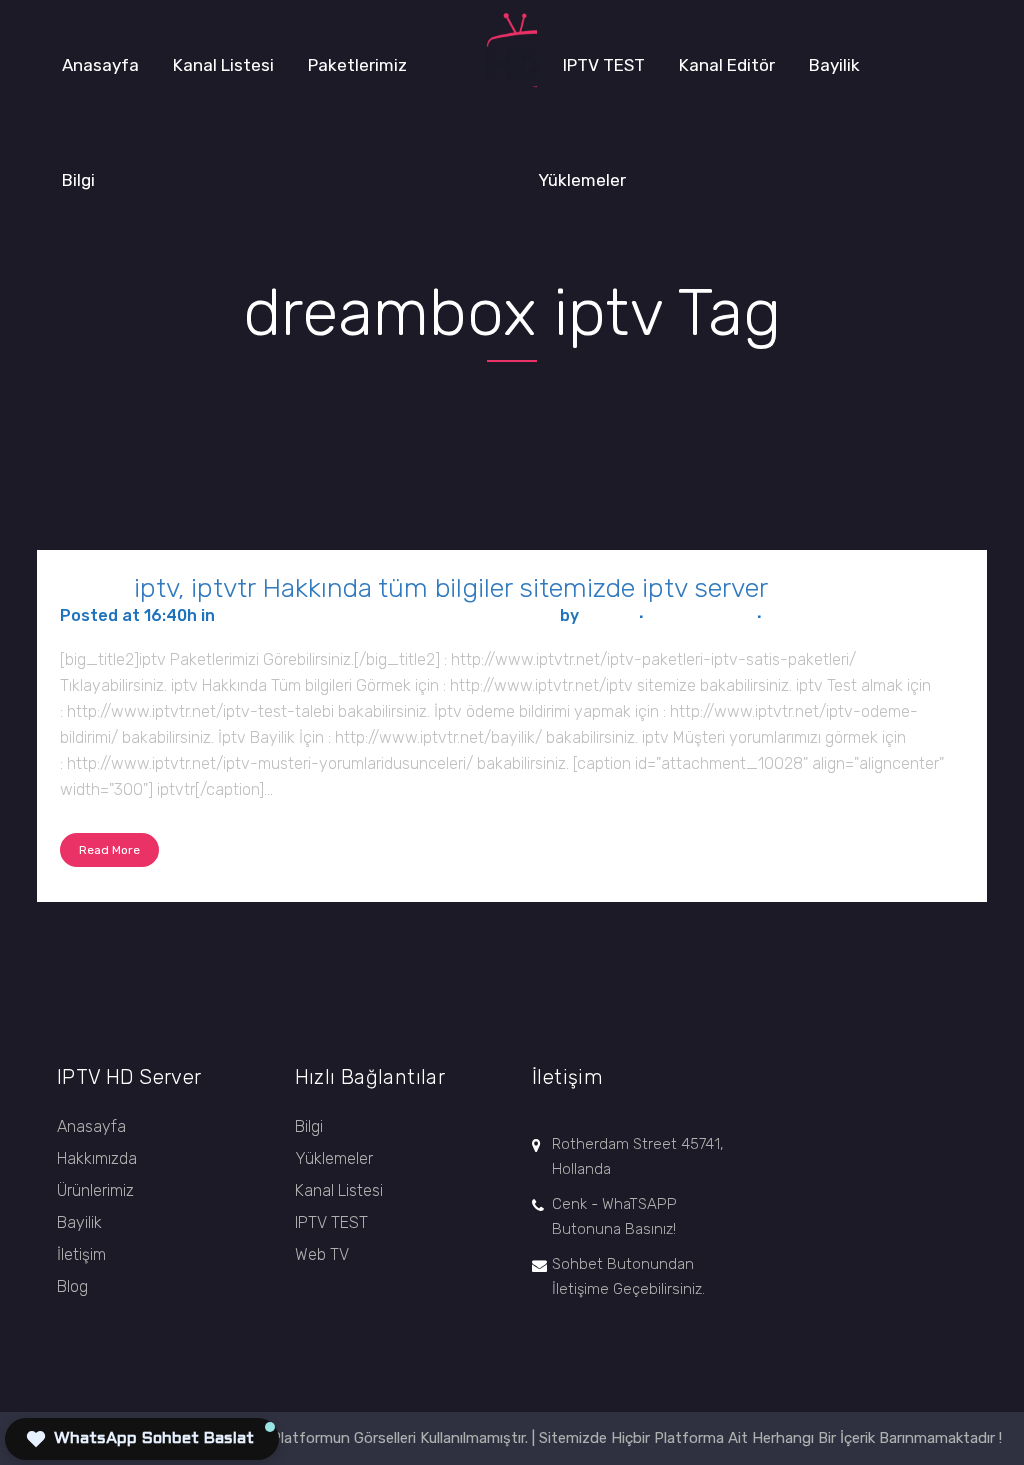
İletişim (81, 1254)
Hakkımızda (97, 1158)
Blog (72, 1286)
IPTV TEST (331, 1222)
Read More (109, 850)
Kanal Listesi (339, 1190)
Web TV (322, 1254)
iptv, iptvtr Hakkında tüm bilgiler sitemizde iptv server (451, 588)
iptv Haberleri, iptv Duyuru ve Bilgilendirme (387, 615)
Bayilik (79, 1222)
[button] (142, 1439)
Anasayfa (91, 1126)
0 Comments (700, 615)
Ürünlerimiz (95, 1190)
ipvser (607, 615)
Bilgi (309, 1126)
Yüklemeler (334, 1158)
